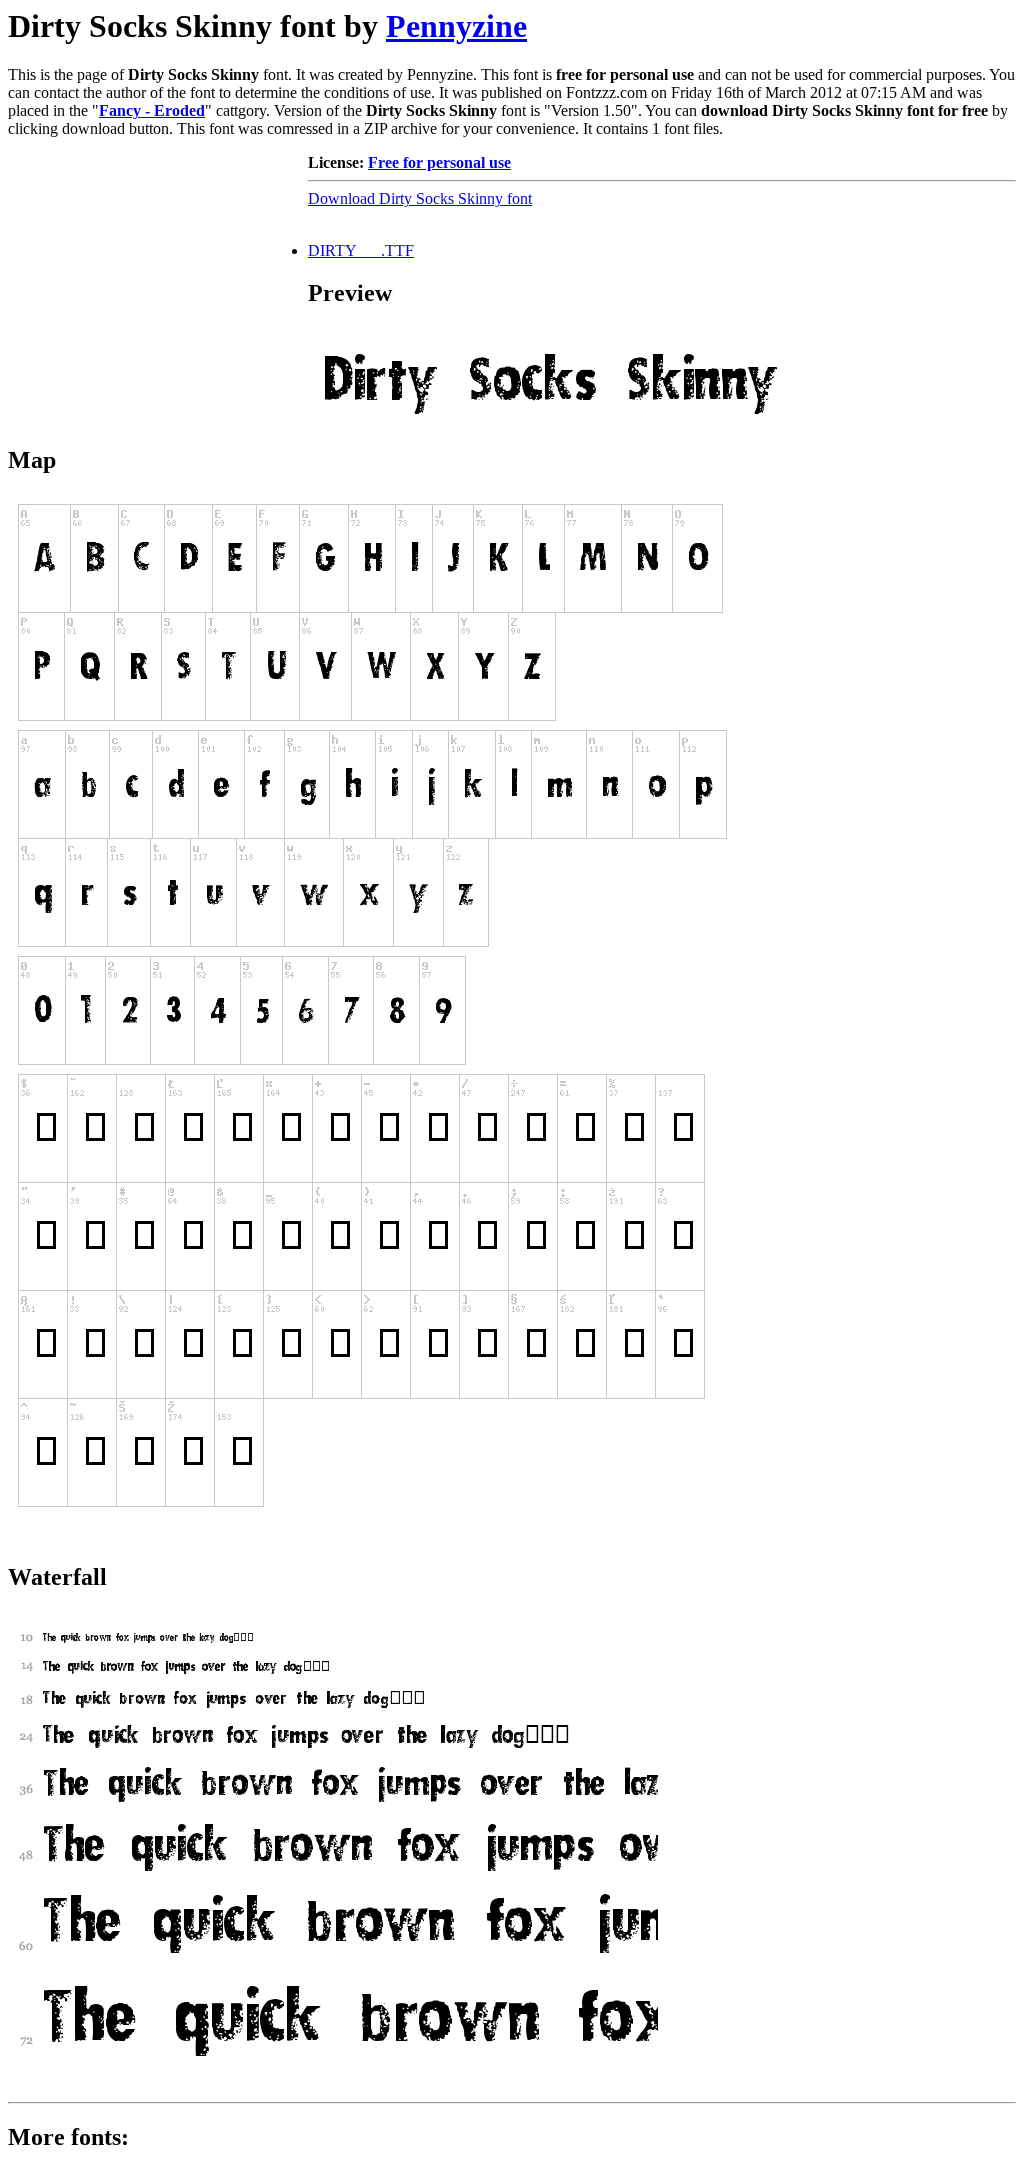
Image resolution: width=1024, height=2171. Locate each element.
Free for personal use (439, 162)
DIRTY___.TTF (361, 250)
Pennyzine (456, 26)
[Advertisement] (158, 279)
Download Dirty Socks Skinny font (420, 198)
